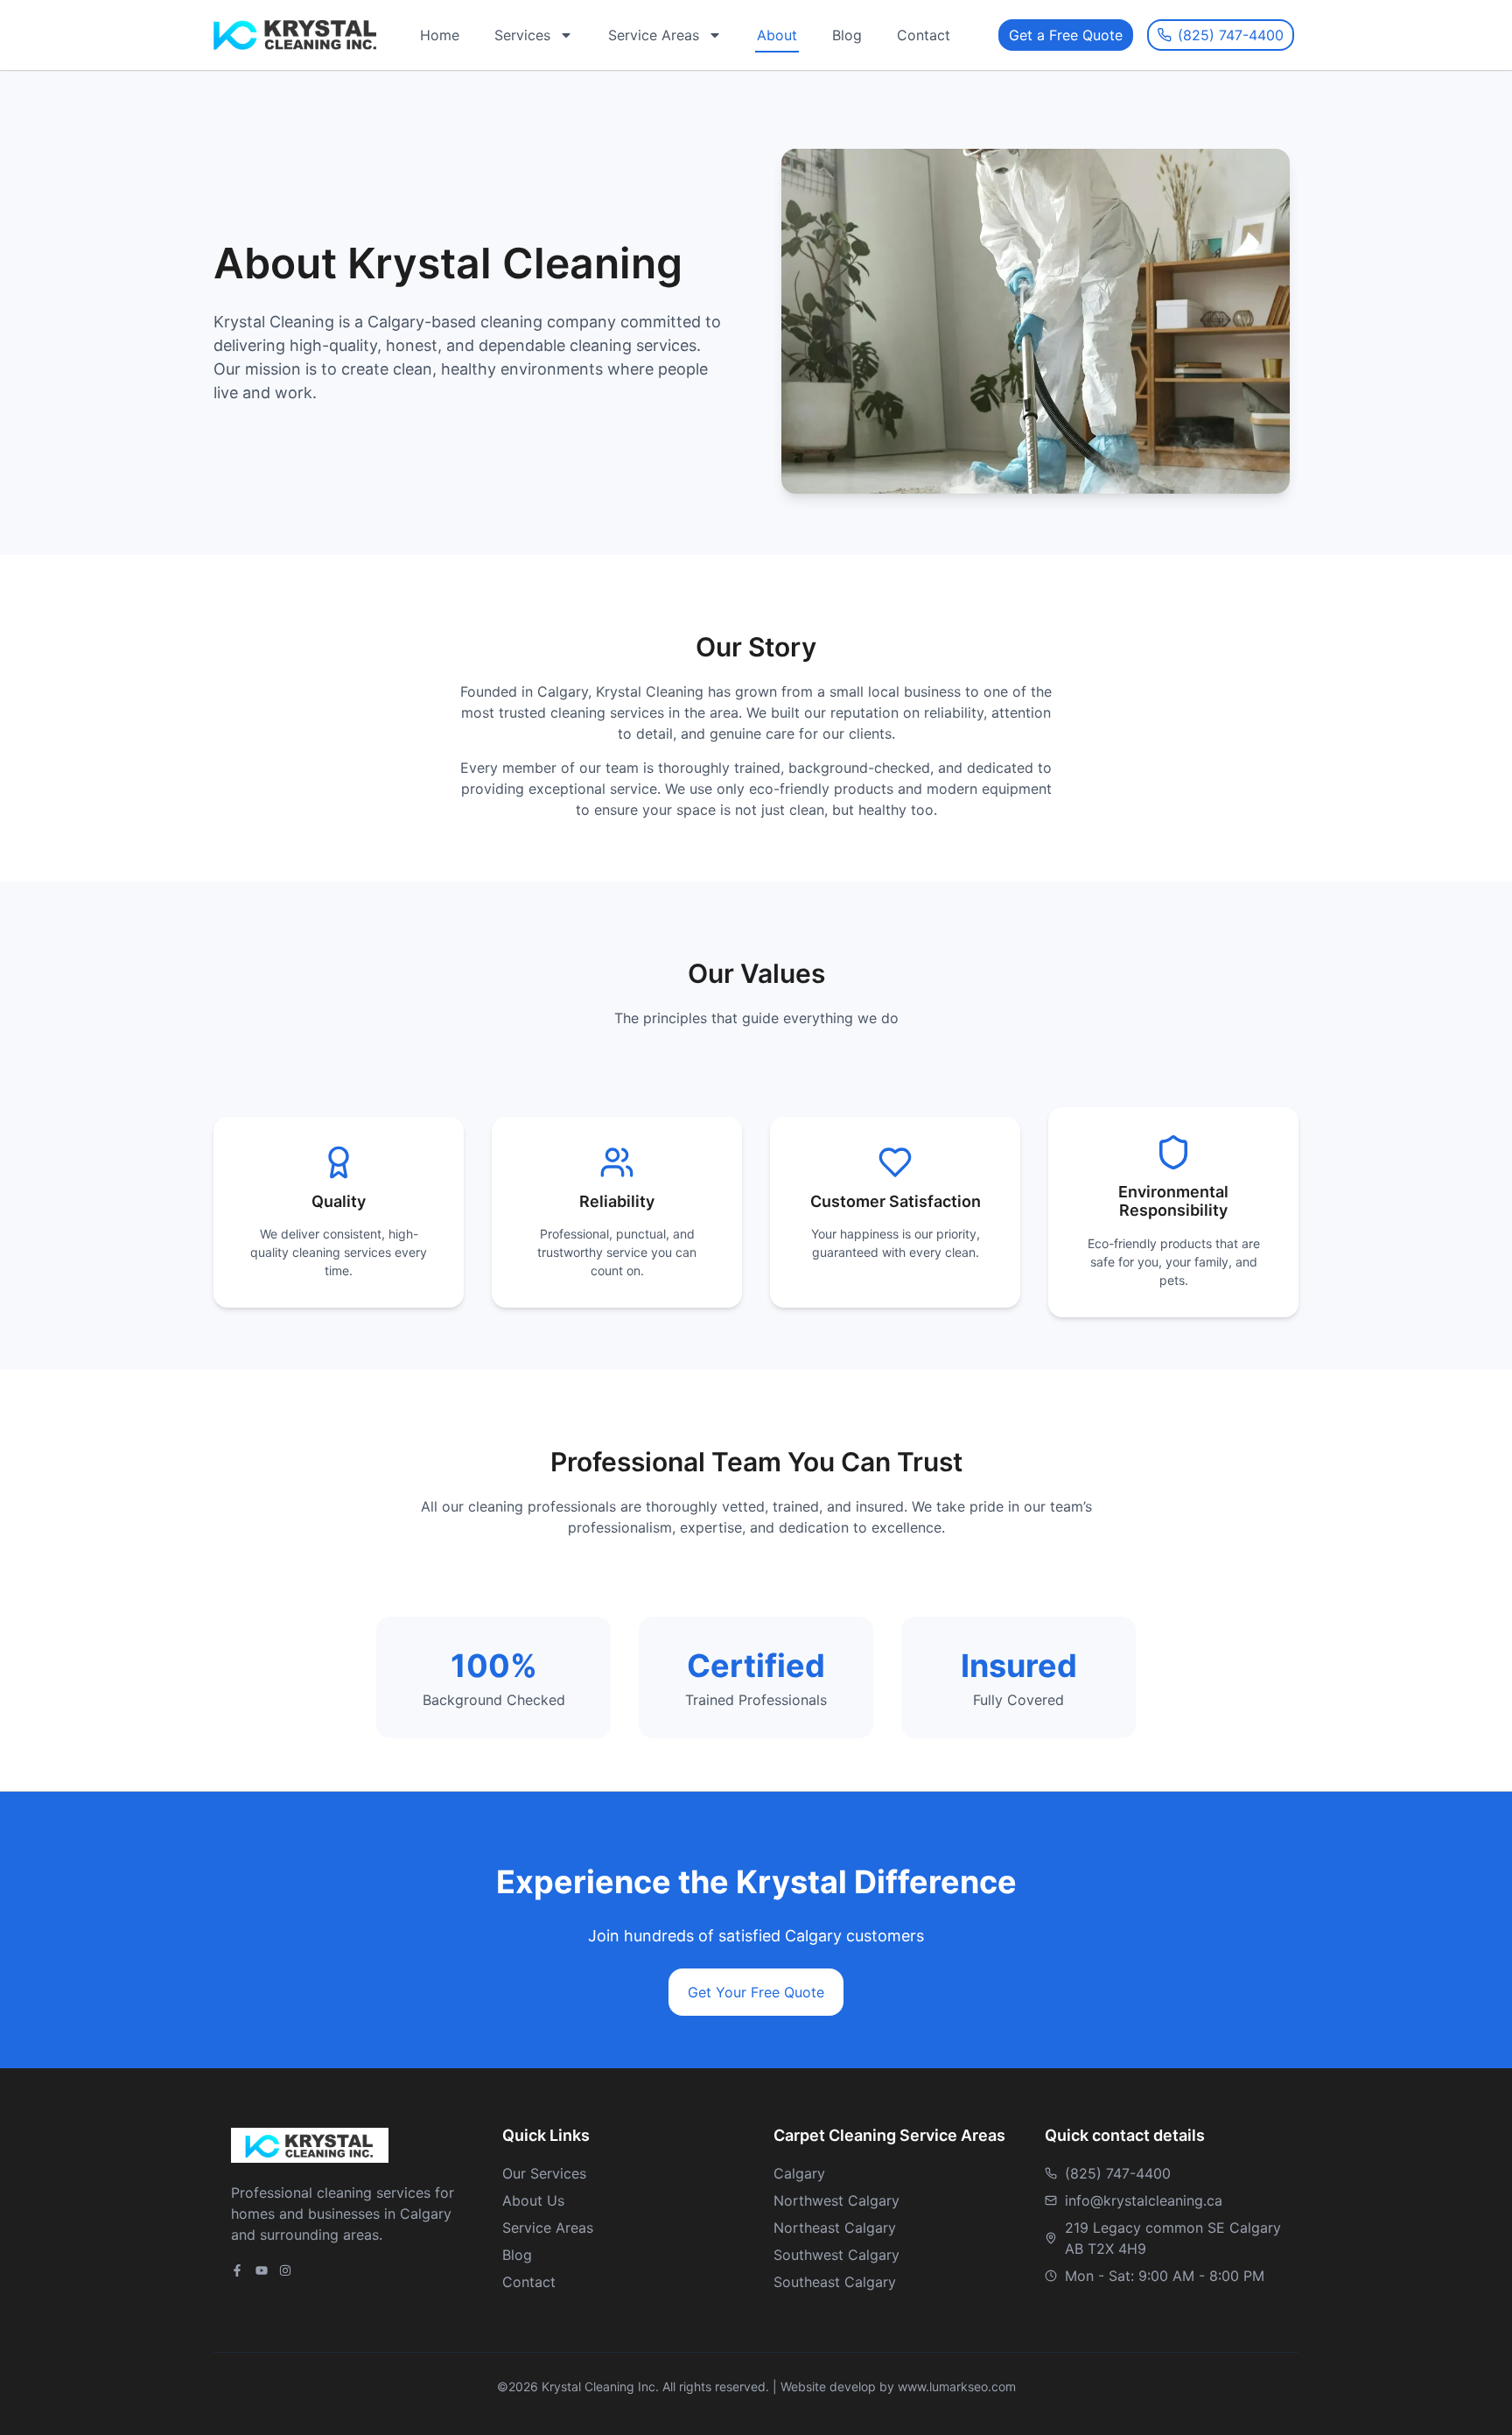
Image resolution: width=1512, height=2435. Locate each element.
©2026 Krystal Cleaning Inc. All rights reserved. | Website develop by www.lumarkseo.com (756, 2386)
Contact (924, 35)
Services (522, 35)
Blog (847, 35)
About (777, 35)
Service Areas (654, 35)
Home (440, 35)
